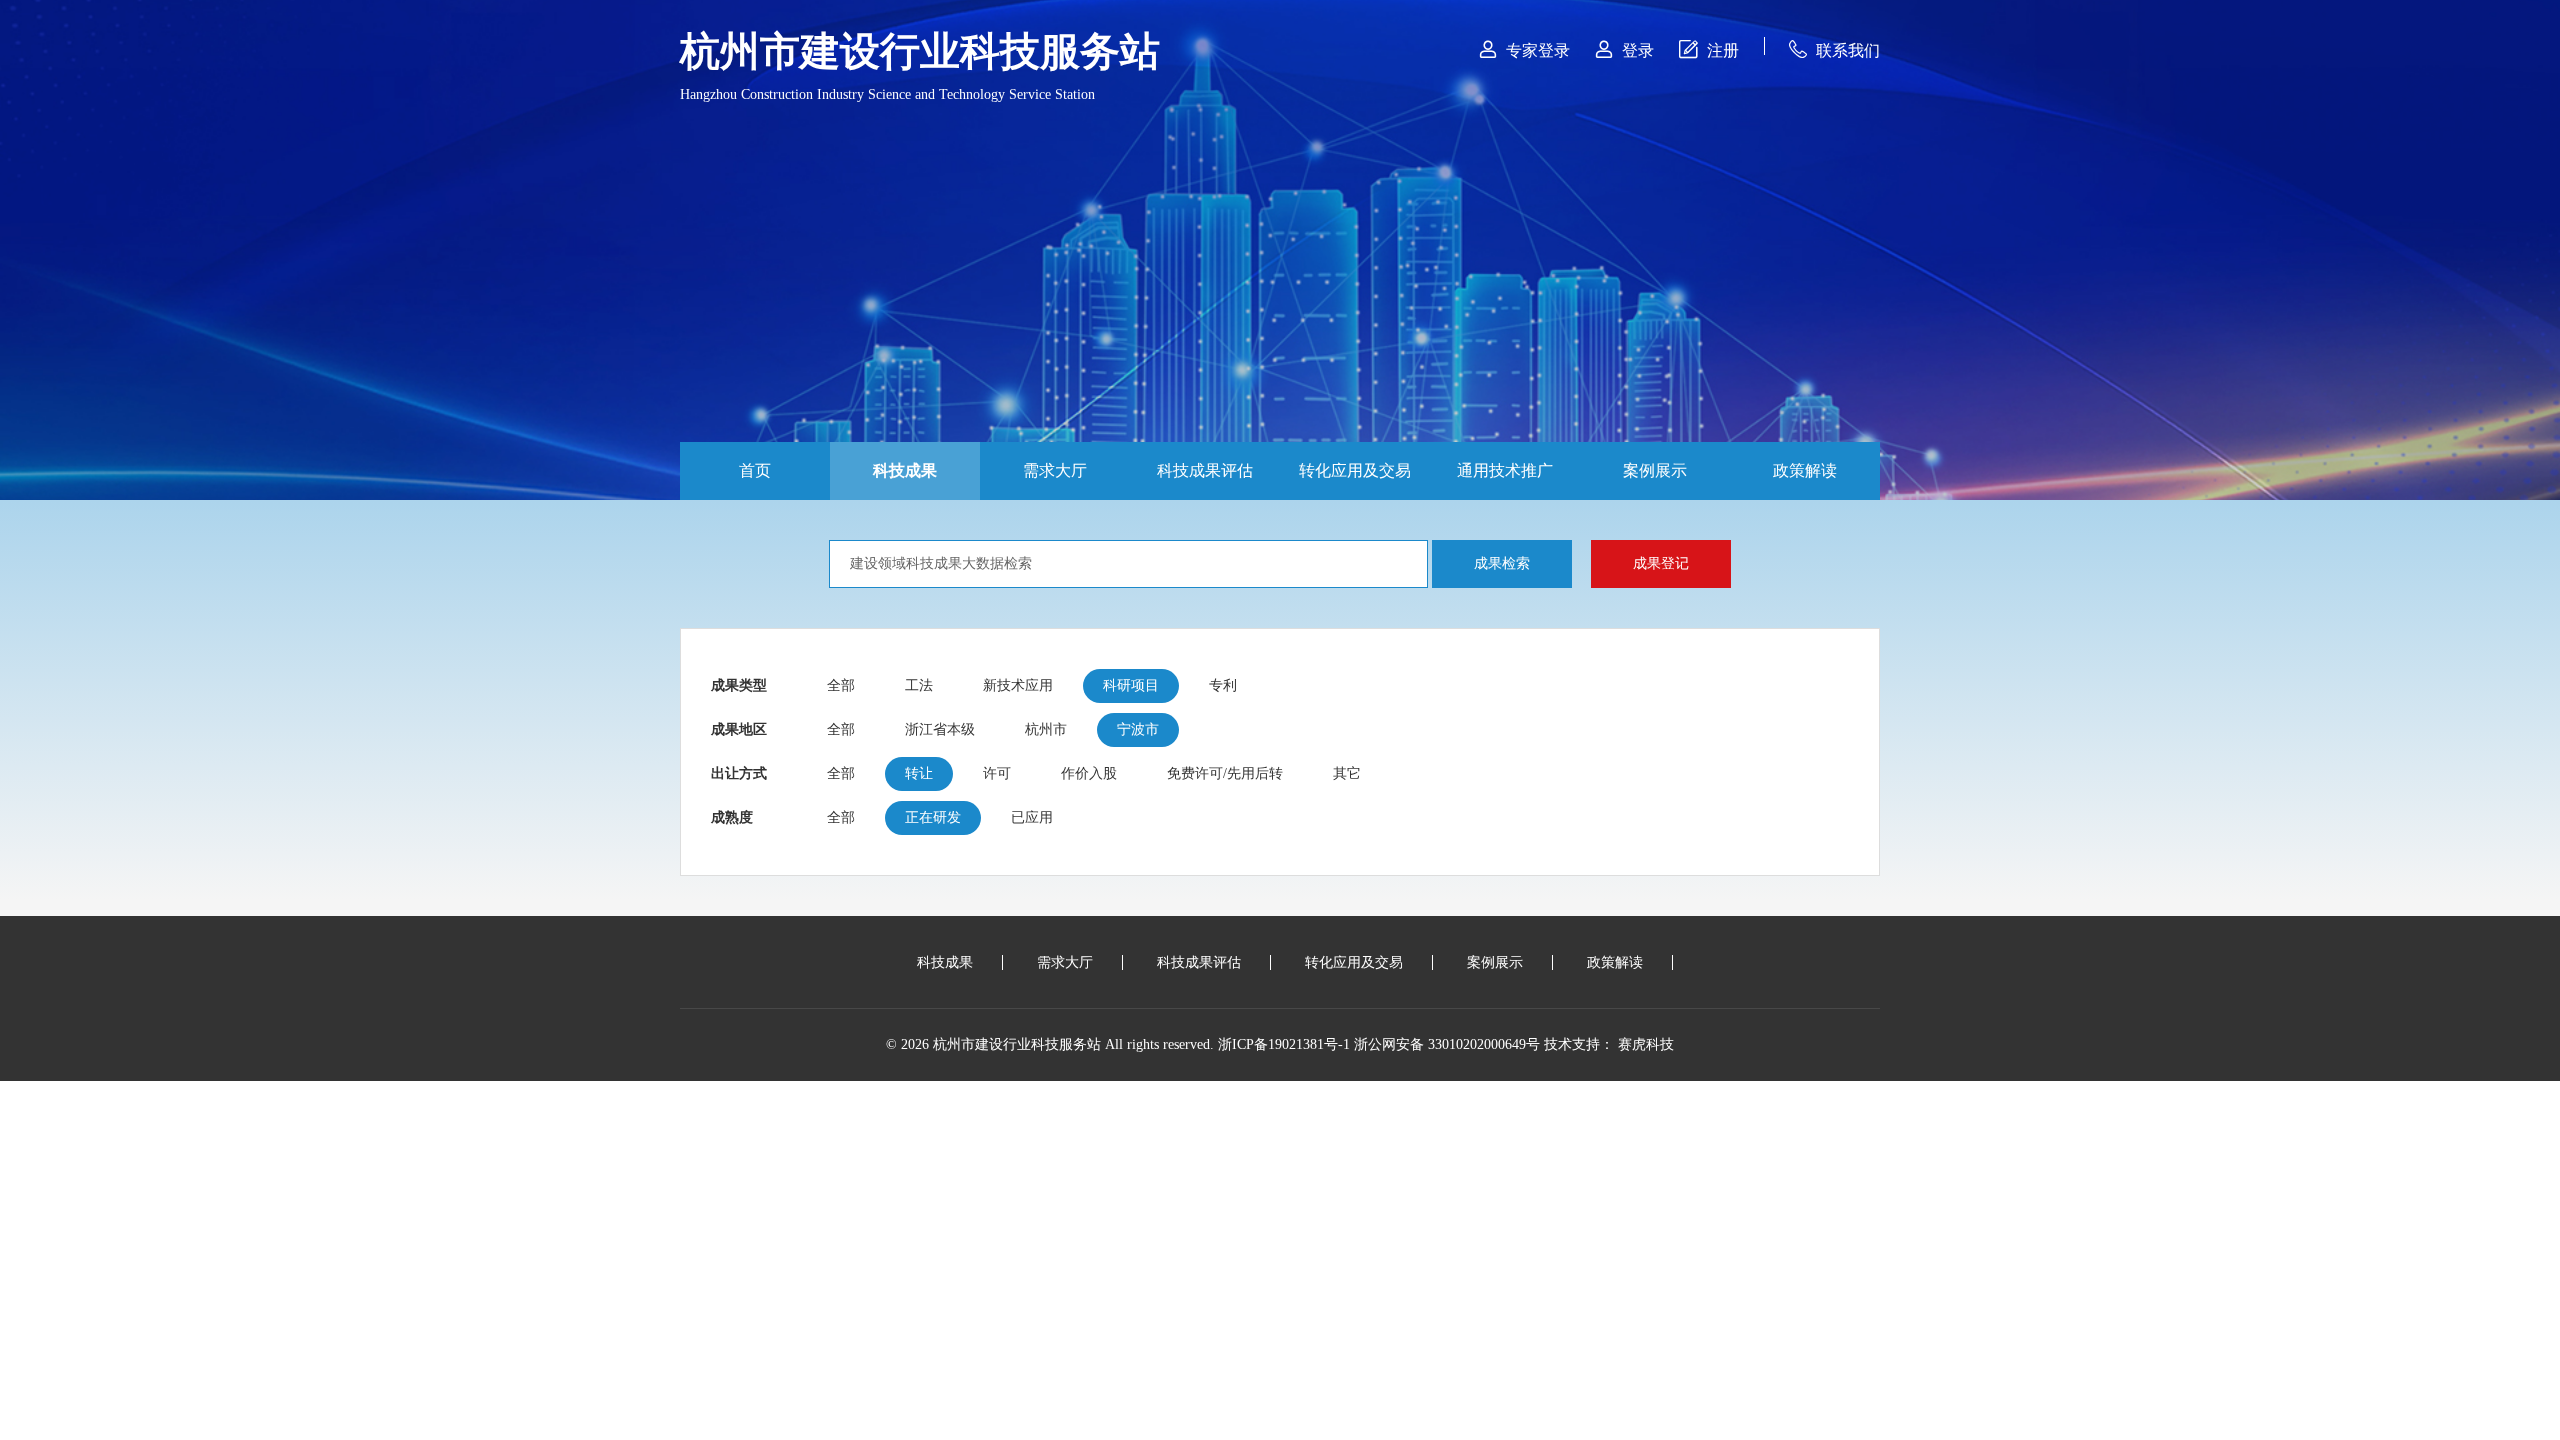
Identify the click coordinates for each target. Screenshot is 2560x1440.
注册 (1709, 49)
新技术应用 (1018, 685)
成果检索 (1502, 563)
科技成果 (905, 470)
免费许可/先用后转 (1225, 773)
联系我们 (1834, 49)
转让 (919, 773)
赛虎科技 (1646, 1044)
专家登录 (1524, 49)
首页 (755, 470)
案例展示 (1655, 470)
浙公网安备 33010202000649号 (1447, 1044)
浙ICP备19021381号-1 (1284, 1044)
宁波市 (1138, 729)
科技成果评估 (1205, 470)
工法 (919, 685)
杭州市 (1046, 729)
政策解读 (1805, 470)
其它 (1347, 773)
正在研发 (933, 817)
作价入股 (1089, 773)
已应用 (1032, 817)
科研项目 (1131, 685)
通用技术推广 (1505, 470)
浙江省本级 (940, 729)
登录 (1624, 49)
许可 (997, 773)
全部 (841, 685)
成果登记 (1661, 563)
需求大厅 (1055, 470)
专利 (1223, 685)
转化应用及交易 (1355, 470)
